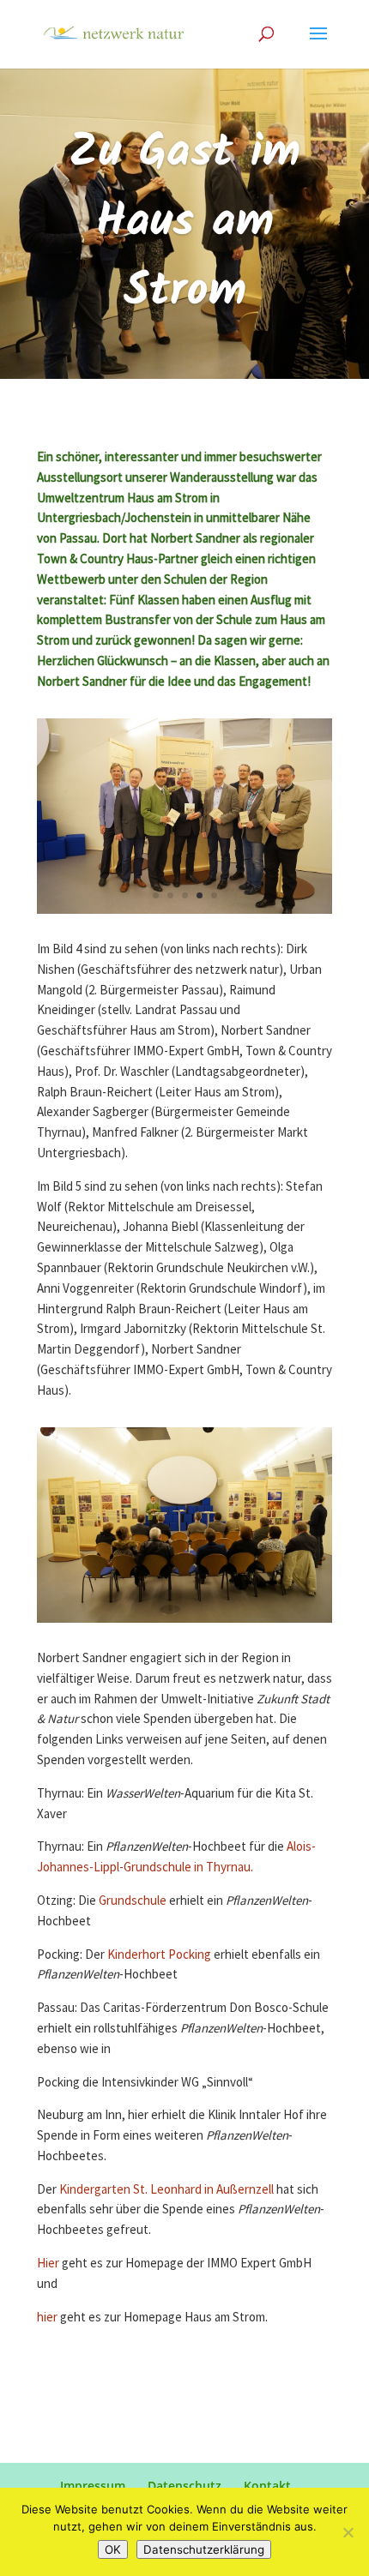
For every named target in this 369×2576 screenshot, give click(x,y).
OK (113, 2549)
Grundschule (133, 1901)
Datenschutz (184, 2486)
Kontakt (267, 2486)
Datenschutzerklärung (204, 2549)
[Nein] (348, 2532)
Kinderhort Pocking (159, 1955)
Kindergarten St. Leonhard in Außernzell (166, 2190)
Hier (49, 2264)
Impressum (93, 2486)
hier (48, 2318)
